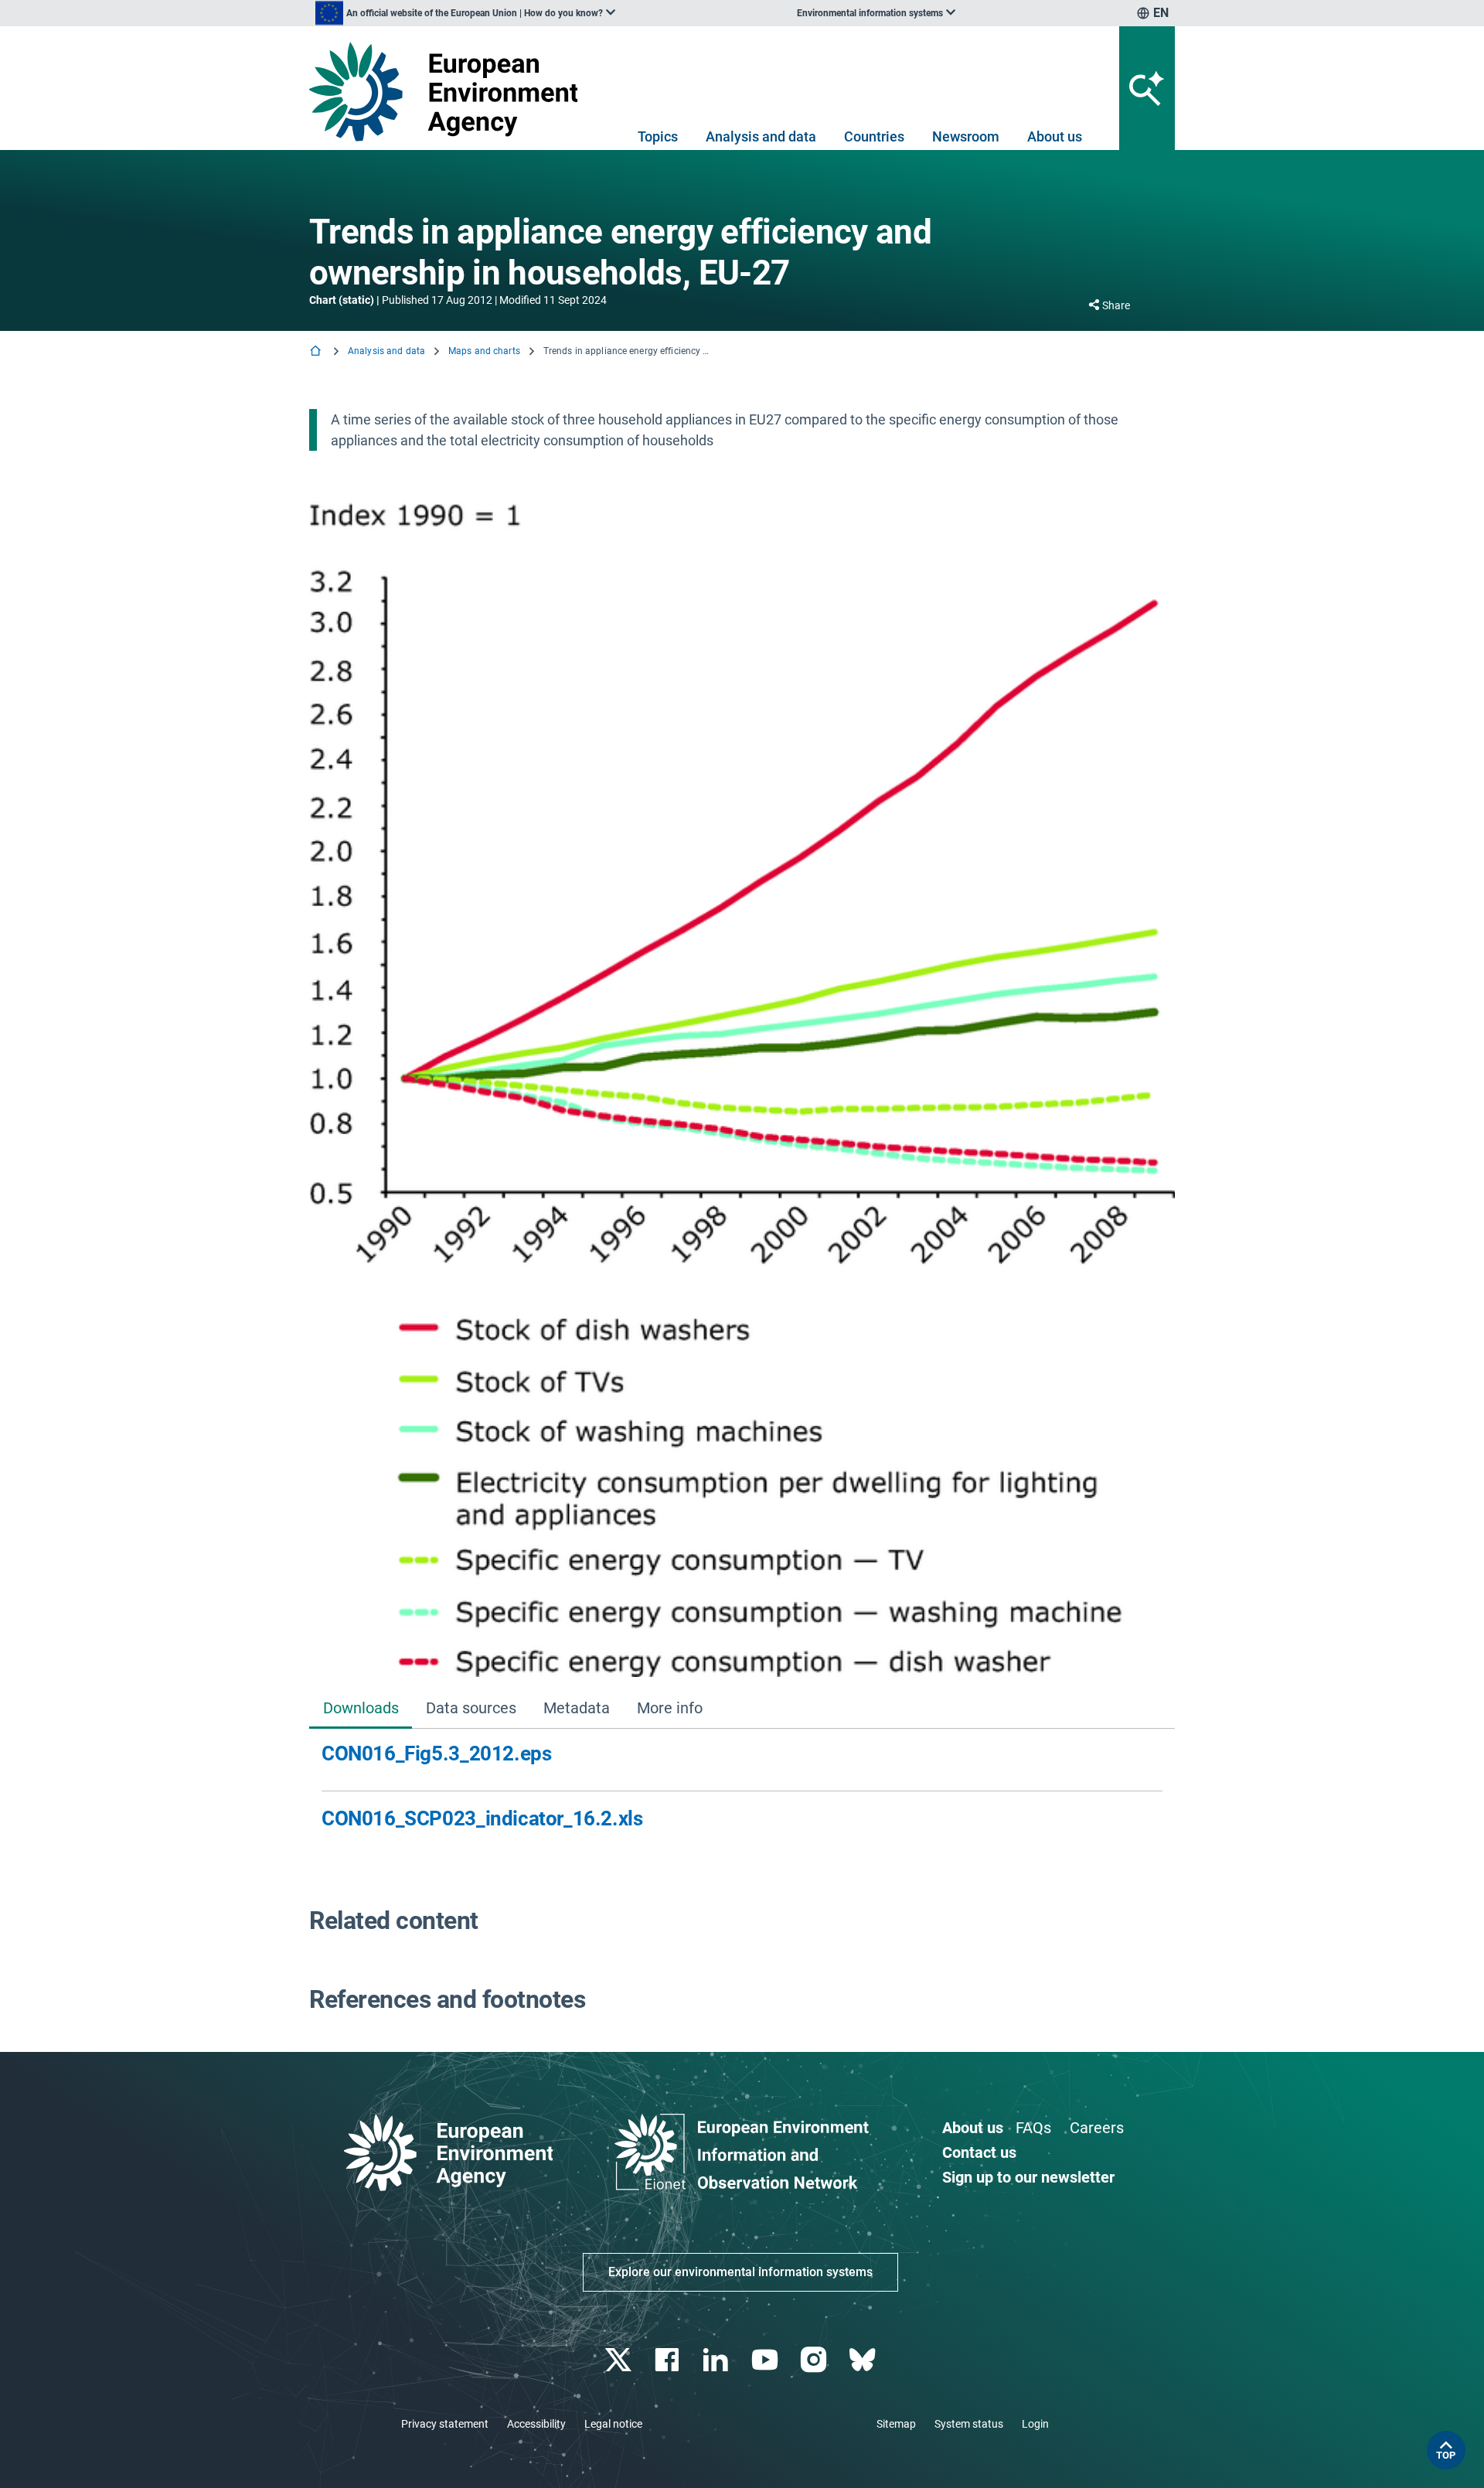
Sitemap (896, 2424)
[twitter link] (619, 2360)
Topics (658, 136)
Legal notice (613, 2424)
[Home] (317, 352)
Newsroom (966, 136)
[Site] (449, 92)
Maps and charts (484, 351)
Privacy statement (445, 2424)
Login (1035, 2424)
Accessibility (536, 2424)
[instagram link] (815, 2360)
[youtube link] (766, 2360)
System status (969, 2424)
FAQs (1033, 2128)
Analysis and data (761, 136)
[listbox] (465, 13)
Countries (874, 136)
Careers (1097, 2128)
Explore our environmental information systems (740, 2272)
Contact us (979, 2152)
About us (1055, 136)
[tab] (361, 1709)
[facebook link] (669, 2360)
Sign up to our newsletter (1028, 2177)
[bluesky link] (864, 2360)
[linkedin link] (718, 2360)
